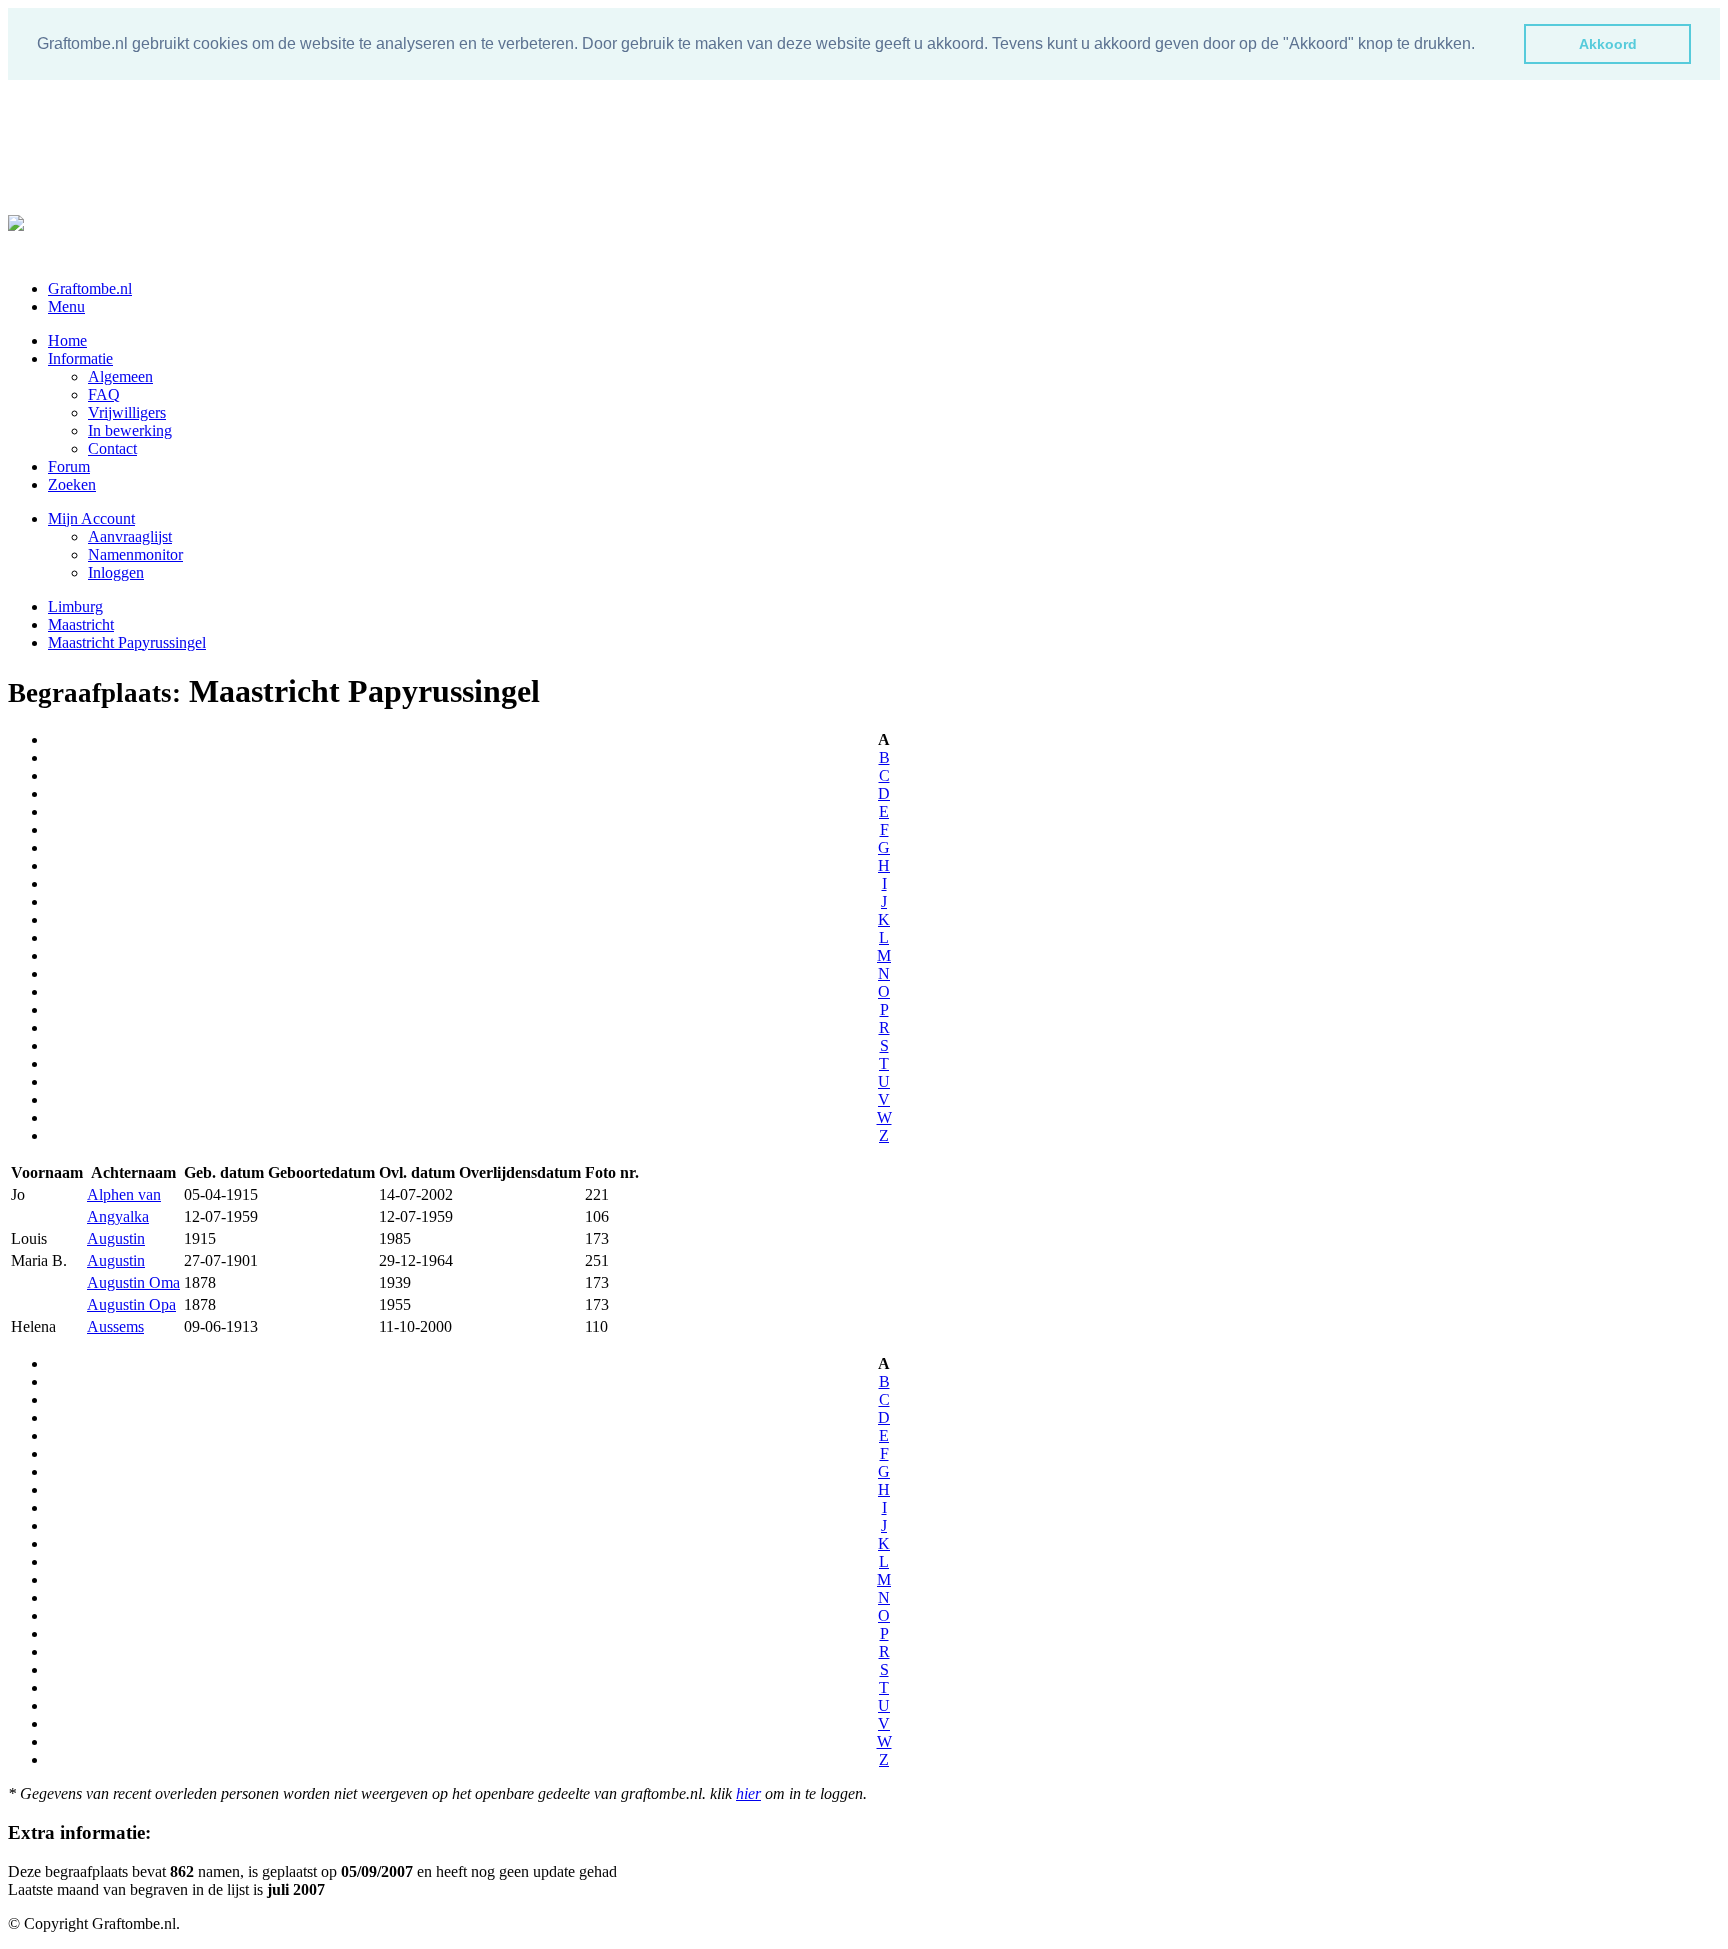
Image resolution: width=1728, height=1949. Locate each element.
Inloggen (116, 572)
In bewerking (130, 430)
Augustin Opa (131, 1304)
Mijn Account (91, 518)
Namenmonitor (135, 554)
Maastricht (81, 624)
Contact (112, 448)
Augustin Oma (133, 1282)
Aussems (115, 1326)
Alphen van (124, 1194)
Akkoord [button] (1608, 44)
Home (67, 340)
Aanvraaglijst (130, 536)
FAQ (104, 394)
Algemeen (120, 376)
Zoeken (72, 484)
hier (748, 1793)
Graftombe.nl (90, 288)
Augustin (116, 1238)
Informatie (80, 358)
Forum (69, 466)
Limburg (75, 606)
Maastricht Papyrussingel (127, 642)
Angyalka (118, 1216)
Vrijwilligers (127, 412)
